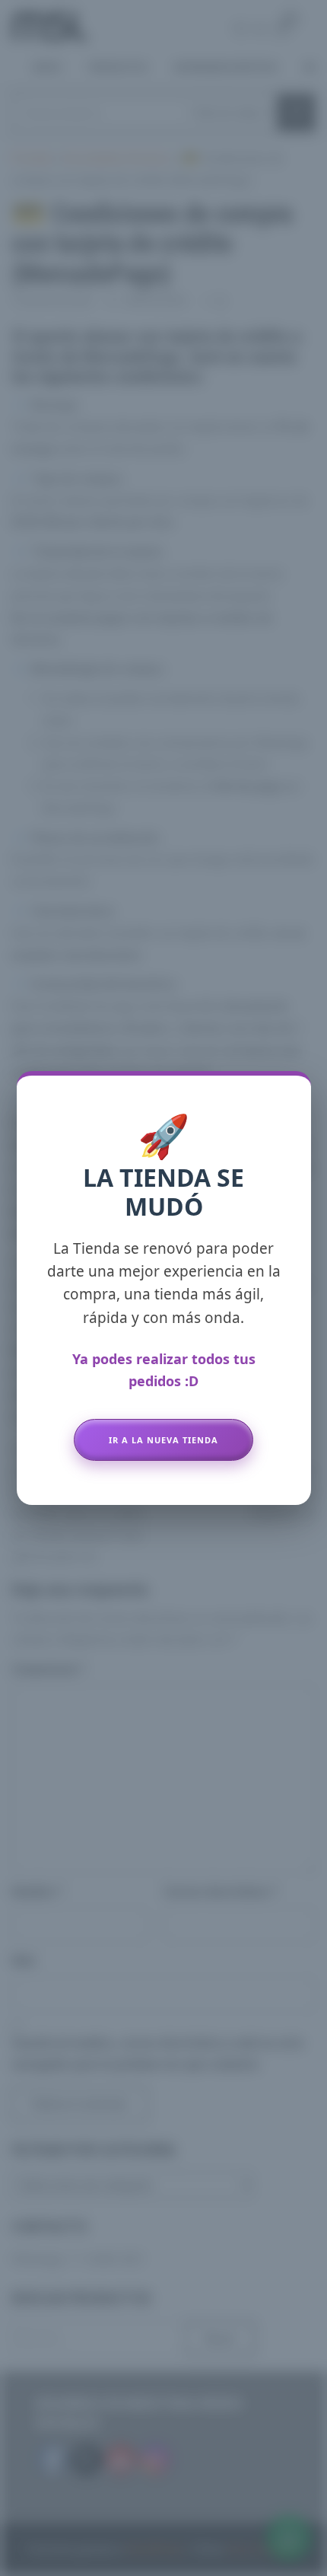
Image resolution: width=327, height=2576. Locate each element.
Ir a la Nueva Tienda (163, 1440)
